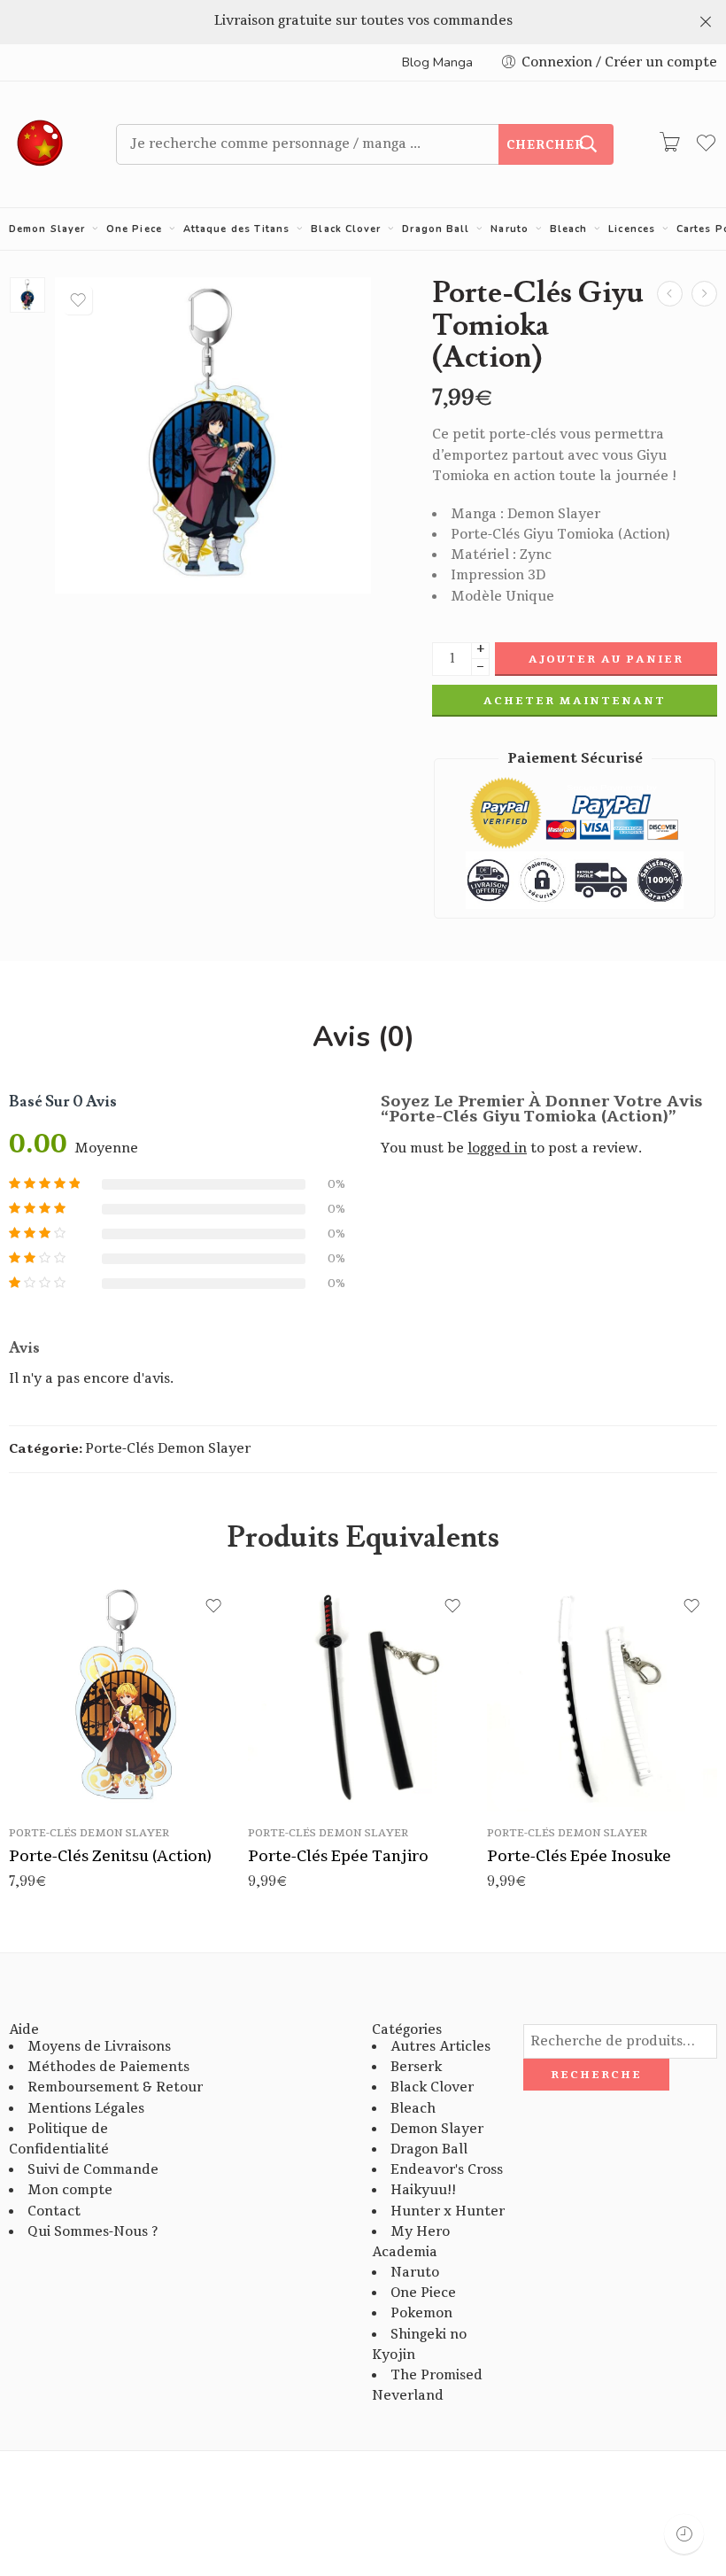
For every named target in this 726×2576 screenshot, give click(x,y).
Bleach (569, 229)
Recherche (596, 2075)
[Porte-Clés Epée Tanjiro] (363, 1696)
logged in (497, 1148)
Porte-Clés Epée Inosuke (579, 1856)
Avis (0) (363, 1037)
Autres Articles (440, 2047)
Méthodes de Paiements (108, 2067)
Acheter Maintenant (575, 701)
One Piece (134, 229)
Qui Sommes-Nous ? (93, 2232)
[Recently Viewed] (684, 2534)
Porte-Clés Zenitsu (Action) (110, 1856)
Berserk (416, 2067)
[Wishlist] (78, 300)
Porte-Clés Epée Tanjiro (338, 1856)
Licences (632, 229)
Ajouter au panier (606, 659)
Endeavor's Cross (447, 2170)
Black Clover (346, 229)
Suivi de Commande (93, 2170)
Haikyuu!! (423, 2190)
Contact (54, 2211)
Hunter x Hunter (448, 2211)
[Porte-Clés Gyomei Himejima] (670, 294)
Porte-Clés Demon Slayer (168, 1449)
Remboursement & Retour (115, 2087)
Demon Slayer (47, 229)
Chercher (545, 145)
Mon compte (70, 2190)
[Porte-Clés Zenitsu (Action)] (124, 1696)
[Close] (706, 22)
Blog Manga (437, 62)
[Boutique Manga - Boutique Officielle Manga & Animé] (40, 144)
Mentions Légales (86, 2109)
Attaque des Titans (237, 229)
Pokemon (421, 2313)
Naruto (510, 229)
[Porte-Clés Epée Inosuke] (602, 1696)
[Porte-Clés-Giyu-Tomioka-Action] (27, 295)
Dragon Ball (436, 229)
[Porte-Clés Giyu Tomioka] (704, 294)
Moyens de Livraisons (99, 2047)
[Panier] (669, 144)
